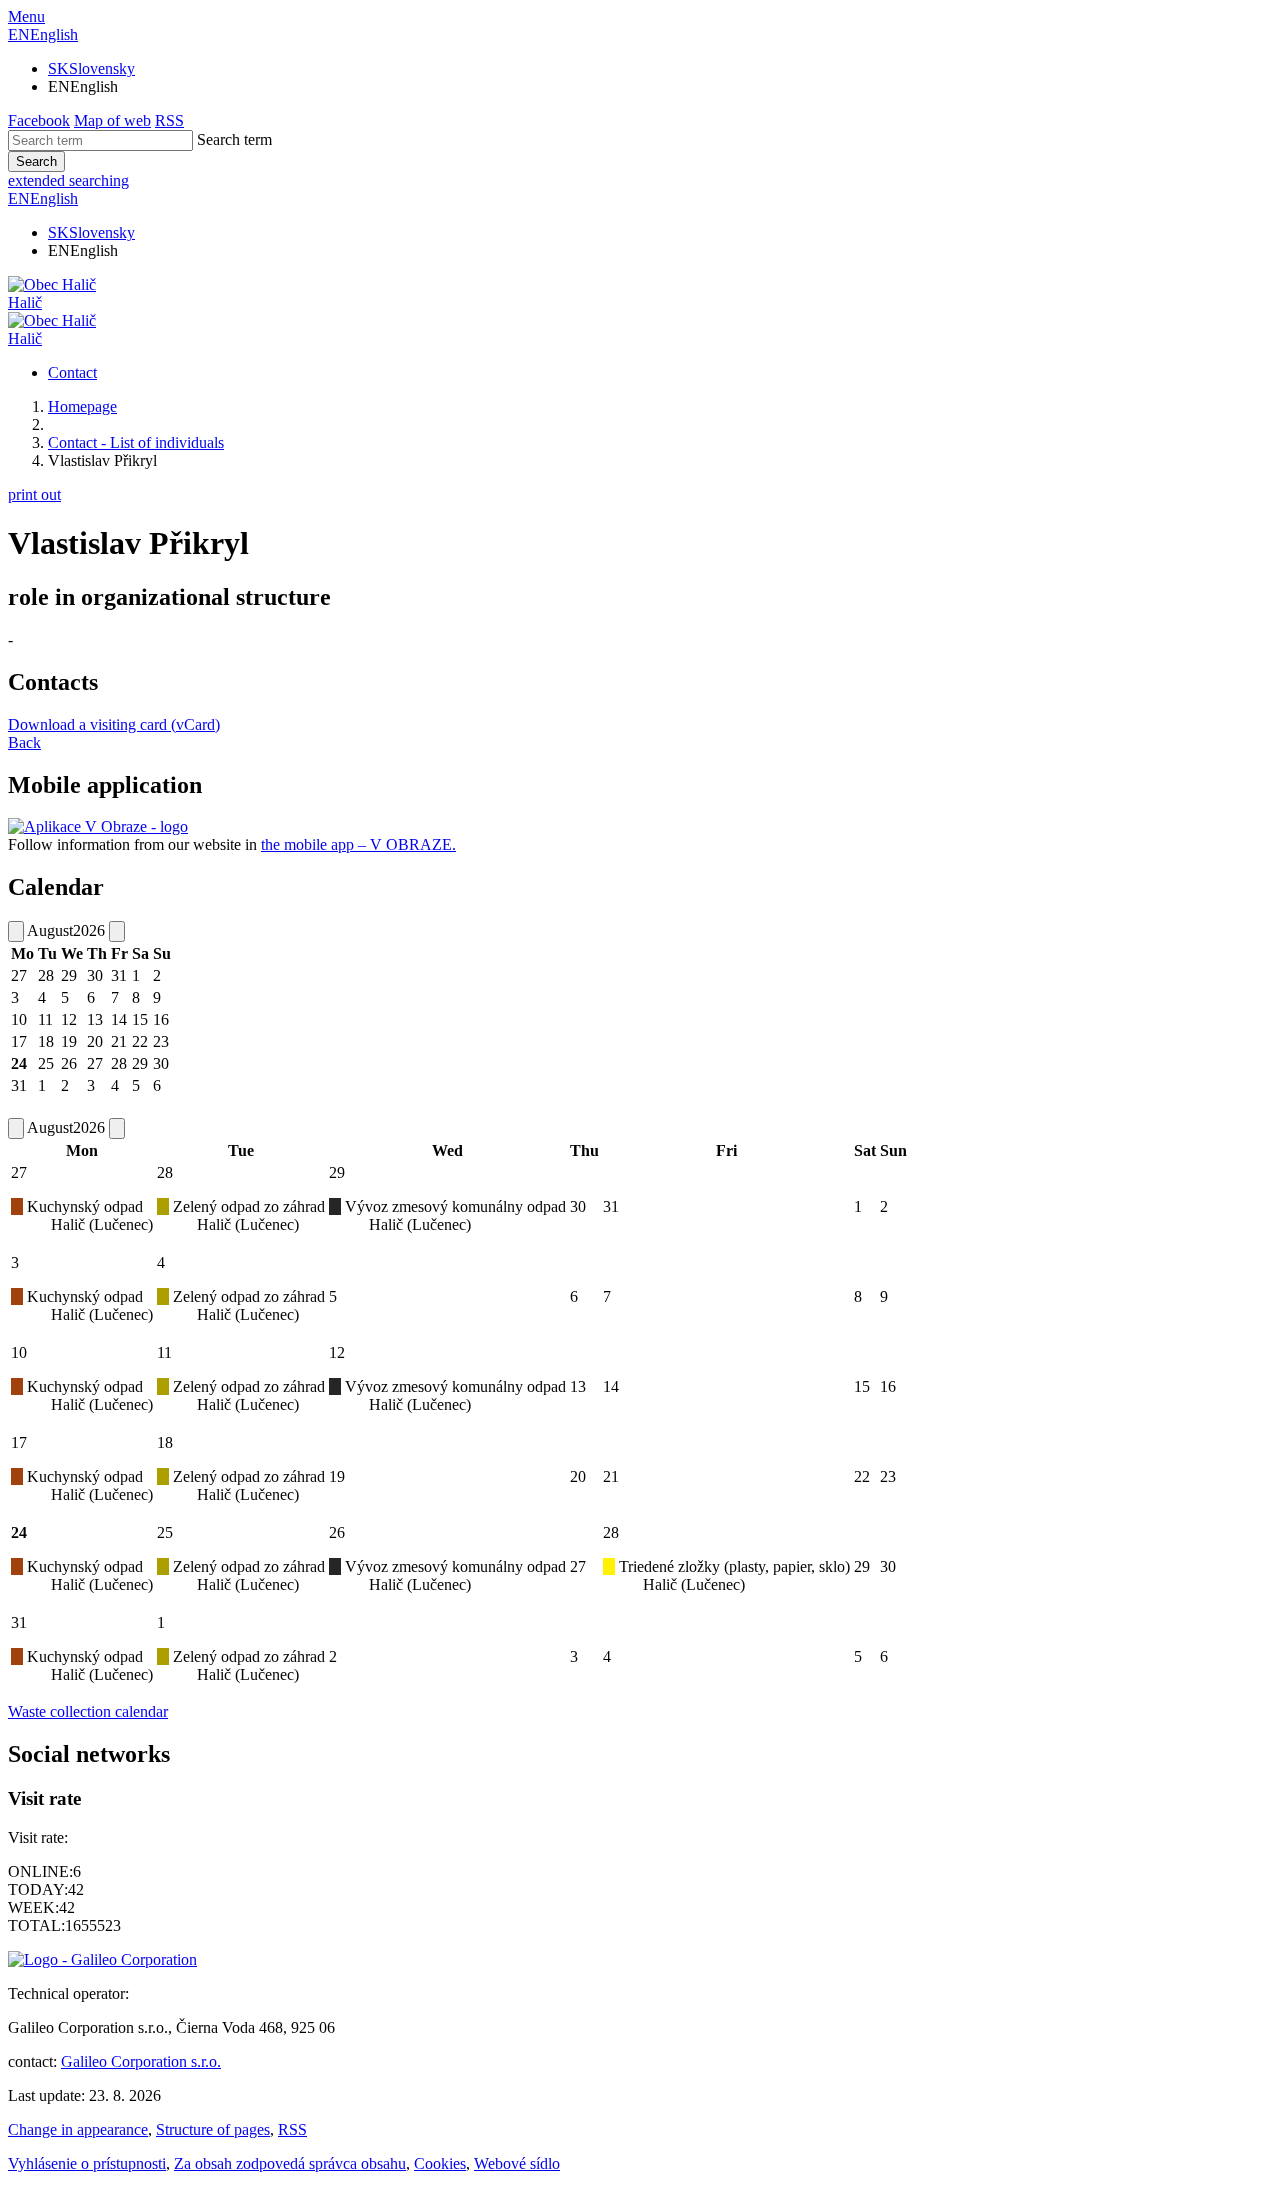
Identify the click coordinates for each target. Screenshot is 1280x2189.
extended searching (68, 180)
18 (165, 1442)
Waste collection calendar (88, 1711)
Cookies (440, 2163)
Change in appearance (78, 2129)
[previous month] (16, 931)
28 (165, 1172)
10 (19, 1352)
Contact (72, 372)
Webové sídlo (517, 2163)
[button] (43, 34)
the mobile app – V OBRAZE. (358, 844)
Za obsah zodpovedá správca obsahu (290, 2163)
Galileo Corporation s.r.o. (141, 2061)
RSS (292, 2129)
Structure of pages (213, 2129)
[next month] (117, 931)
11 (164, 1352)
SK (91, 68)
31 (19, 1622)
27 (19, 1172)
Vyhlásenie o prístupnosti (87, 2163)
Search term (234, 139)
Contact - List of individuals (136, 442)
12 (337, 1352)
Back (24, 742)
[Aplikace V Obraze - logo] (98, 826)
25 (165, 1532)
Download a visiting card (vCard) (114, 724)
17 (19, 1442)
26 (337, 1532)
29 (337, 1172)
